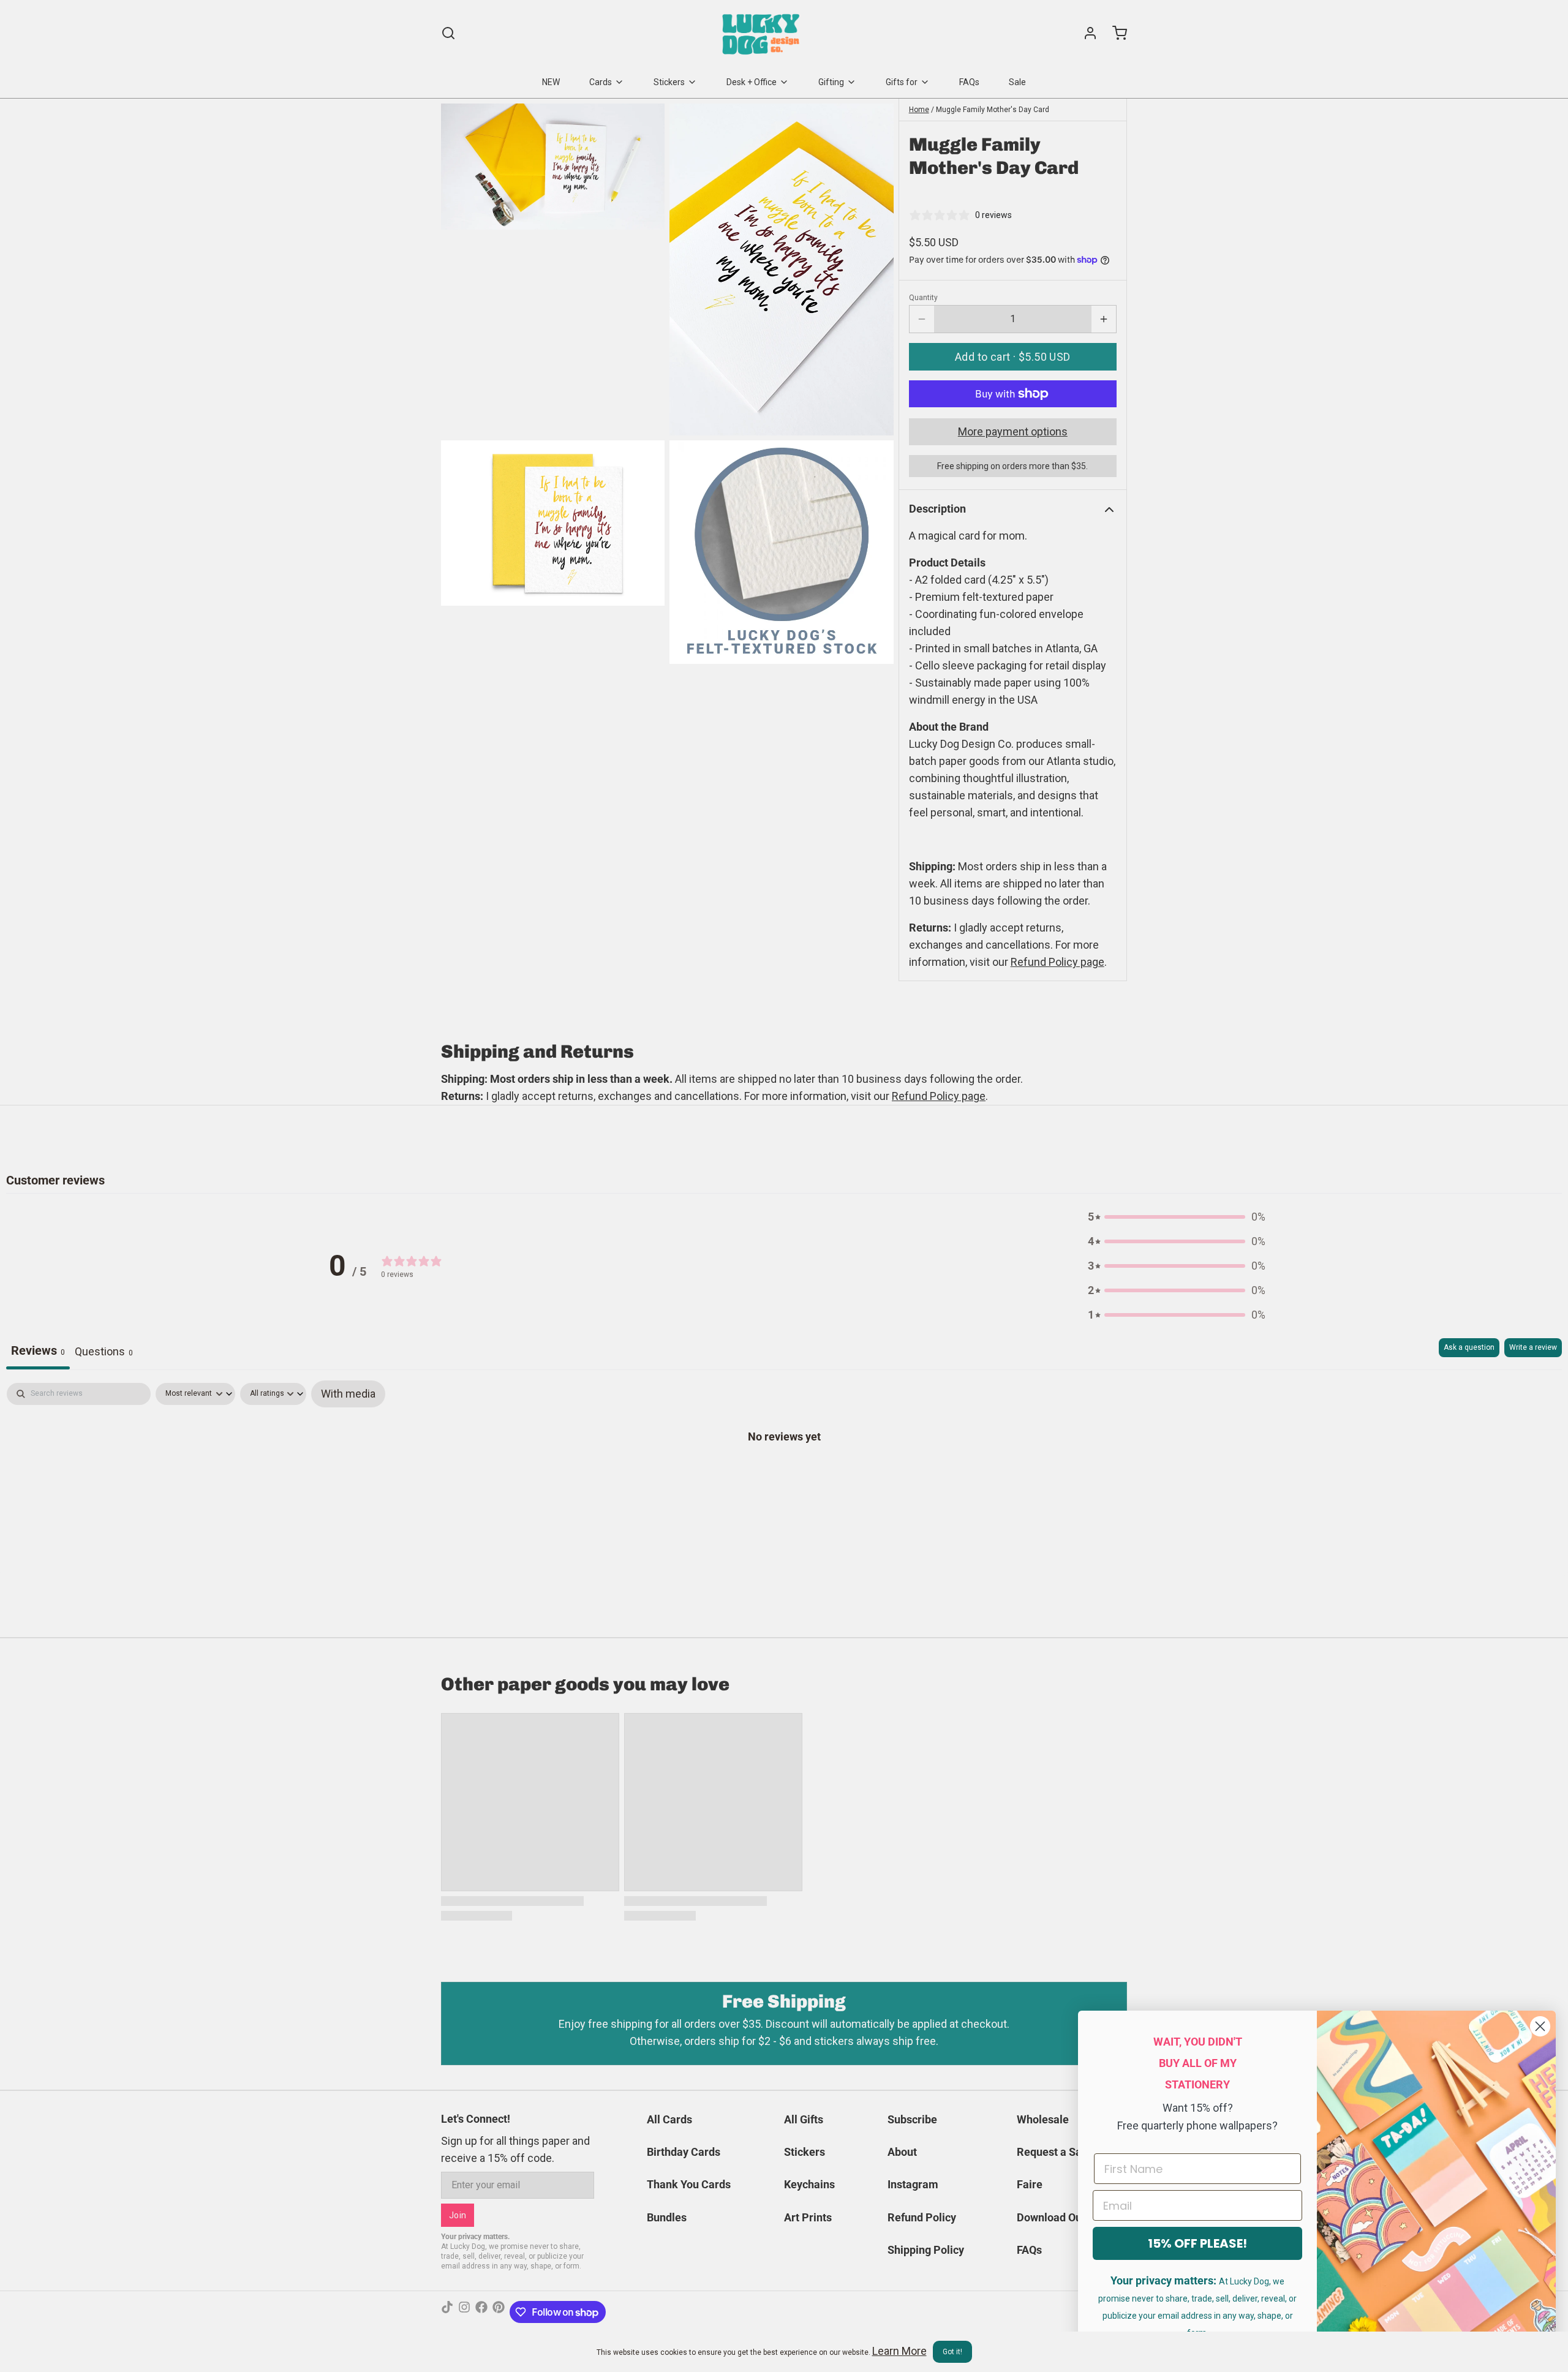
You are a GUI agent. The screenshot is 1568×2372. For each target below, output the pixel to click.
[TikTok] (447, 2312)
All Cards (669, 2119)
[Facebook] (481, 2312)
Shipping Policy (926, 2250)
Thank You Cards (689, 2184)
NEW (551, 82)
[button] (1013, 357)
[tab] (104, 1354)
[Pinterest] (499, 2312)
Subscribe (912, 2119)
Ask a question (1469, 1347)
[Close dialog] (1540, 2026)
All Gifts (804, 2119)
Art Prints (808, 2217)
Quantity (923, 298)
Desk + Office (752, 82)
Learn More (899, 2351)
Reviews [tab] (38, 1350)
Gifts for (902, 82)
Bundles (667, 2217)
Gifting (831, 82)
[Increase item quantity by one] (1104, 319)
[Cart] (1115, 33)
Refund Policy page (939, 1096)
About (902, 2152)
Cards (601, 82)
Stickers (669, 82)
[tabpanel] (784, 1475)
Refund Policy (922, 2217)
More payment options (1013, 431)
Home (919, 110)
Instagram (913, 2184)
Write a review (1533, 1347)
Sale (1017, 82)
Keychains (809, 2184)
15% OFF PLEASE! (1197, 2243)
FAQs (969, 82)
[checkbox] (348, 1394)
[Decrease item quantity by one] (922, 319)
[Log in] (1085, 33)
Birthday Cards (684, 2152)
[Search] (448, 33)
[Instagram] (464, 2312)
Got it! (952, 2352)
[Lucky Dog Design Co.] (762, 33)
